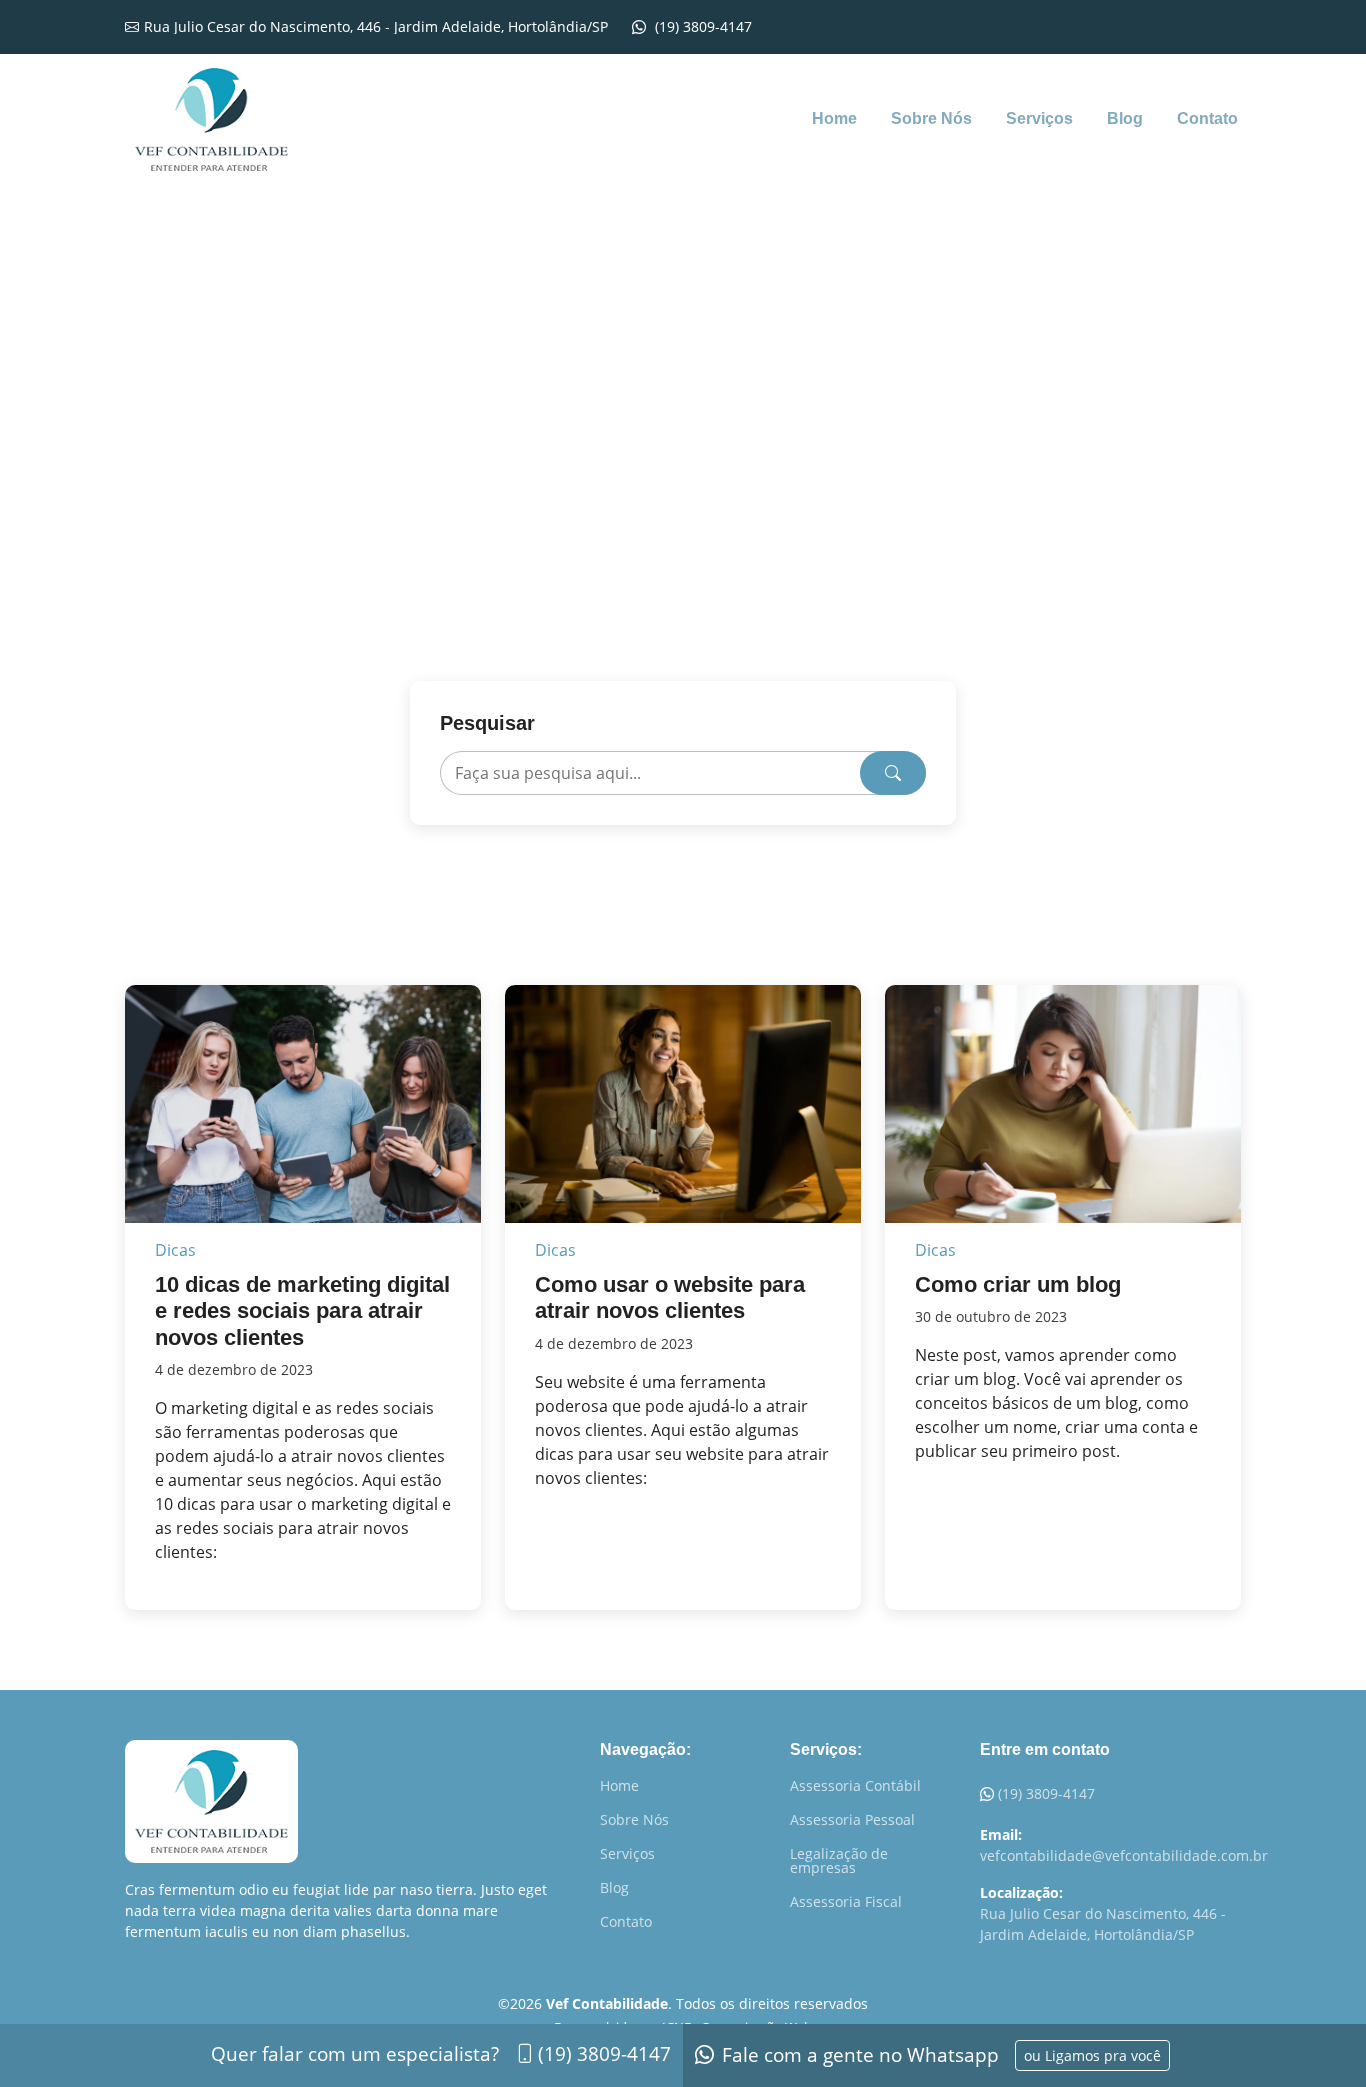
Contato (1207, 118)
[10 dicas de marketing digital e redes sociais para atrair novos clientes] (303, 1102)
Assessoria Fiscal (846, 1902)
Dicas (175, 1250)
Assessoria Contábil (855, 1786)
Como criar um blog (1018, 1284)
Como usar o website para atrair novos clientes (670, 1297)
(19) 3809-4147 (1046, 1793)
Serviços (1039, 118)
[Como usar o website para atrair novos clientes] (683, 1102)
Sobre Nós (931, 118)
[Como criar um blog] (1063, 1102)
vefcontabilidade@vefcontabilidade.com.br (1124, 1855)
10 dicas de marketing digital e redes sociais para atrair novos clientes (302, 1311)
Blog (1125, 118)
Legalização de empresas (839, 1861)
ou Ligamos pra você (1092, 2055)
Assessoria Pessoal (852, 1820)
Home (834, 118)
